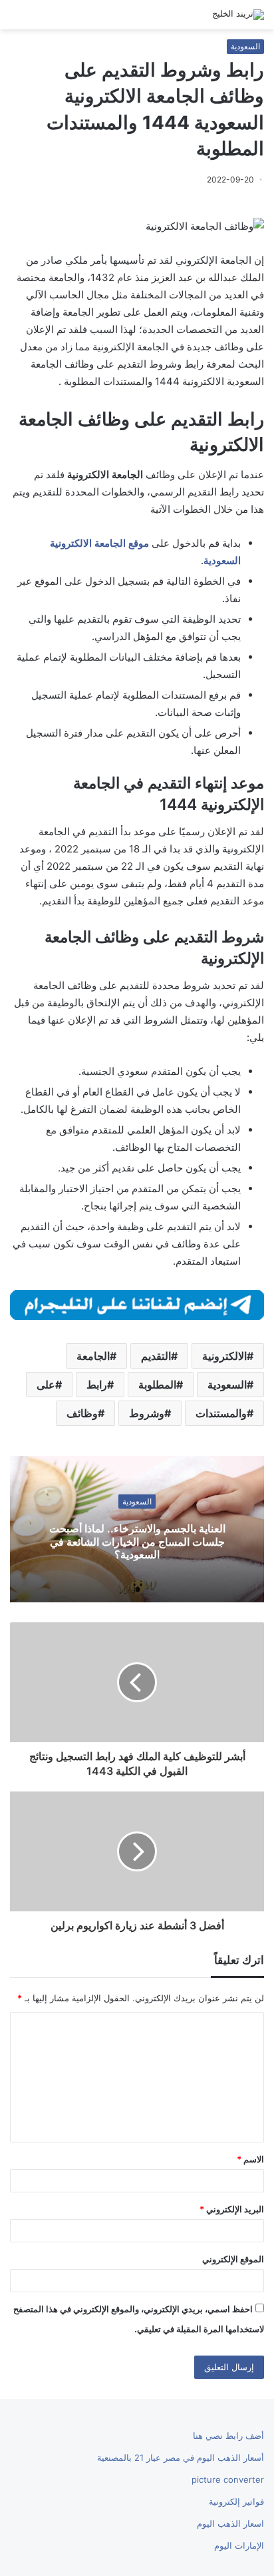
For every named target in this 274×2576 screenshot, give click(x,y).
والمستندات (221, 1413)
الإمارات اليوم (239, 2545)
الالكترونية (224, 1356)
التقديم (156, 1356)
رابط (97, 1385)
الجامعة (93, 1356)
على (46, 1385)
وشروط (147, 1413)
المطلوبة (157, 1385)
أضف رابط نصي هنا (228, 2435)
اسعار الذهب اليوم (230, 2523)
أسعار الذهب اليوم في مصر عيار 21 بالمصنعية (181, 2457)
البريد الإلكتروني (232, 2209)
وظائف (82, 1413)
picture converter (228, 2479)
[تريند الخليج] (238, 15)
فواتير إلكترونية (236, 2501)
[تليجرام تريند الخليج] (137, 1304)
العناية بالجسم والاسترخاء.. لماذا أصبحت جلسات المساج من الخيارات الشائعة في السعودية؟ (137, 1541)
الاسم (250, 2159)
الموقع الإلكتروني (233, 2259)
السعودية (245, 46)
